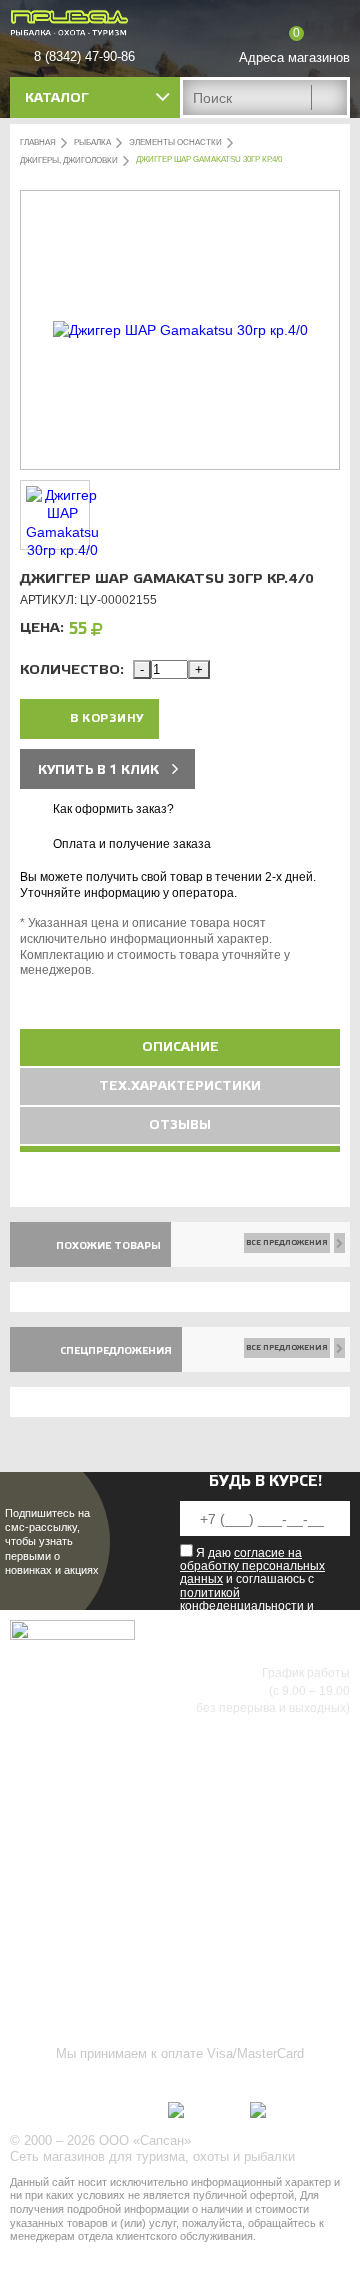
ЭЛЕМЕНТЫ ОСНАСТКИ (175, 142)
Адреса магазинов (294, 57)
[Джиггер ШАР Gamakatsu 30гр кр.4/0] (180, 330)
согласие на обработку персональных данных (252, 1566)
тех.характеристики (180, 1086)
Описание (180, 1047)
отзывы (180, 1125)
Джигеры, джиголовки (69, 160)
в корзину (107, 718)
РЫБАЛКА (92, 142)
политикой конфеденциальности (242, 1599)
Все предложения (287, 1242)
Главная (38, 142)
